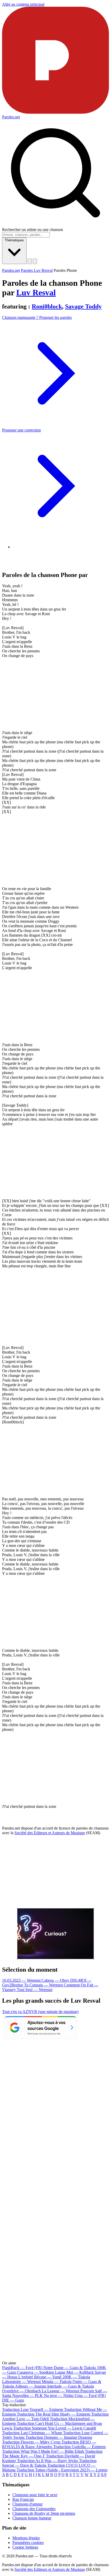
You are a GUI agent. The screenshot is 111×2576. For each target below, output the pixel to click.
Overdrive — (21, 2391)
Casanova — (35, 2372)
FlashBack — (22, 2368)
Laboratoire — (21, 2382)
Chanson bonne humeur (32, 2518)
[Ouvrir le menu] (35, 261)
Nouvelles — (27, 2396)
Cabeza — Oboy (56, 1980)
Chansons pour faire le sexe (35, 2495)
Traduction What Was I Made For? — (43, 2451)
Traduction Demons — (59, 2437)
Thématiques (14, 240)
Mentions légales (26, 2538)
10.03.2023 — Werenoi (22, 1980)
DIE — (13, 2400)
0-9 (104, 2475)
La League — (61, 2391)
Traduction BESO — (49, 2444)
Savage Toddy (83, 306)
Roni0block (47, 306)
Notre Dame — (70, 2368)
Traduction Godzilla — (79, 2447)
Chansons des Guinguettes (34, 2509)
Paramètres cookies (28, 2543)
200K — (76, 2377)
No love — (59, 2396)
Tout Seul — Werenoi (35, 1990)
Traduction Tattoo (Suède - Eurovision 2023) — (62, 2470)
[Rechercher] (30, 261)
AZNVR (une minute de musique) (50, 2012)
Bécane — (48, 2377)
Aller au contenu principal (23, 4)
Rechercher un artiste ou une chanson (33, 230)
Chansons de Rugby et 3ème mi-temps (44, 2513)
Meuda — (57, 2382)
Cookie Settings (25, 2547)
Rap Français (23, 2499)
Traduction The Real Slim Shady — (53, 2414)
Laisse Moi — (74, 2372)
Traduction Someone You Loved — (55, 2428)
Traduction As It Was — (47, 2461)
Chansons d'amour (27, 2504)
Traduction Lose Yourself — (33, 2409)
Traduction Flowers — (31, 2442)
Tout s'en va (12, 2012)
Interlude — (71, 2386)
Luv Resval (36, 292)
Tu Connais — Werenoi (44, 1985)
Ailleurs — (31, 2386)
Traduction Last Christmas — (32, 2433)
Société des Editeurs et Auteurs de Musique (50, 1833)
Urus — (90, 2396)
